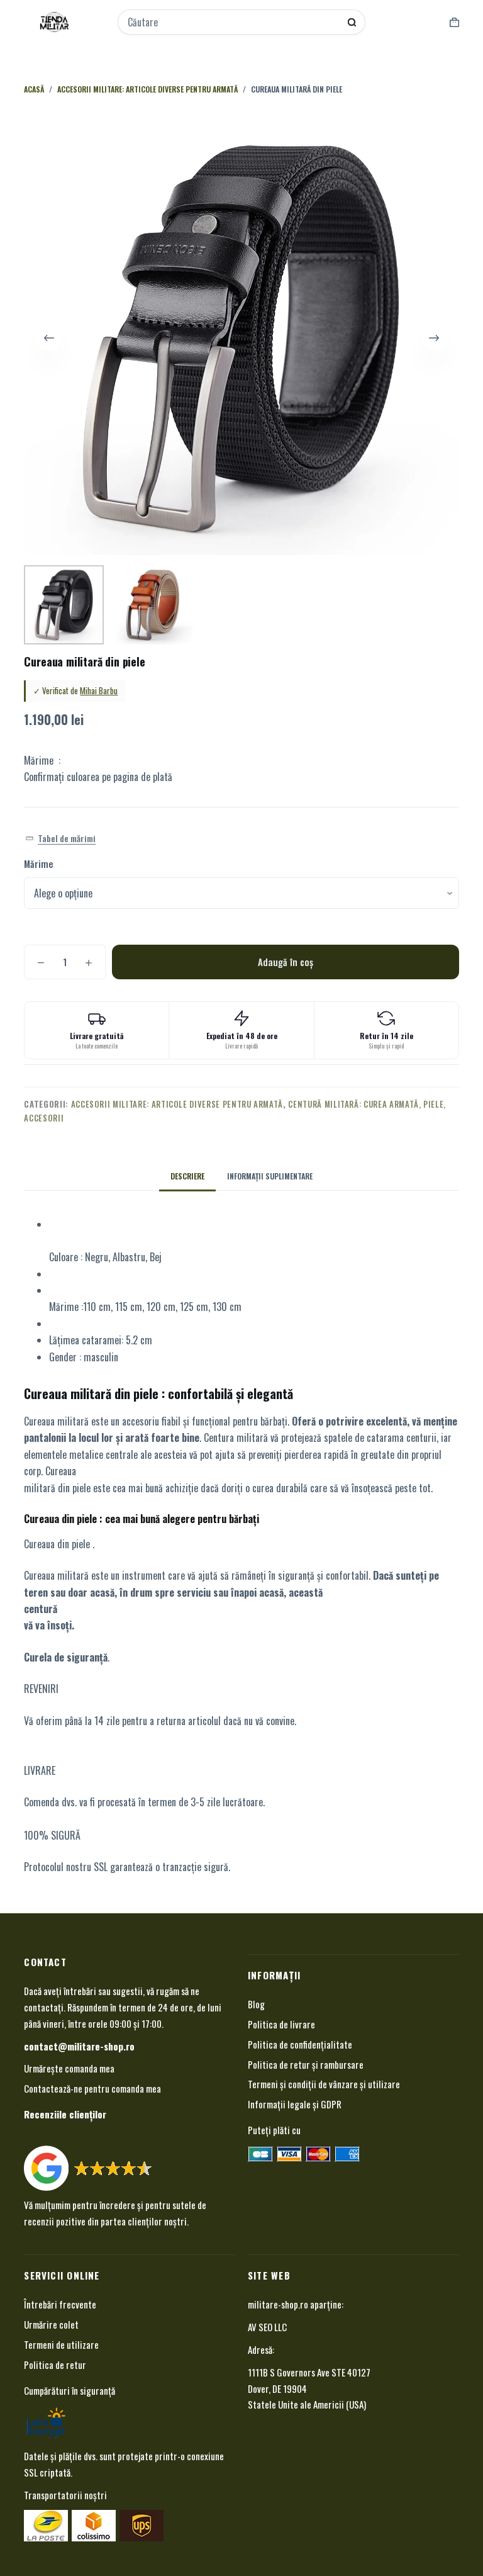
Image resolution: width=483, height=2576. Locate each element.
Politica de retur (55, 2365)
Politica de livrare (281, 2024)
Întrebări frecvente (60, 2304)
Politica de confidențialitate (300, 2044)
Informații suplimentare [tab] (270, 1176)
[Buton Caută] (352, 22)
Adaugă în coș (286, 962)
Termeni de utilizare (61, 2344)
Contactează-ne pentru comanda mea (92, 2088)
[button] (60, 838)
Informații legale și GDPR (295, 2104)
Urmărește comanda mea (69, 2068)
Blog (256, 2004)
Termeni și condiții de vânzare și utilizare (324, 2084)
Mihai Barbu (99, 690)
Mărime (39, 863)
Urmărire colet (51, 2324)
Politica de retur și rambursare (306, 2064)
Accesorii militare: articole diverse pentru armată (177, 1104)
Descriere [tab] (187, 1176)
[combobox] (233, 22)
